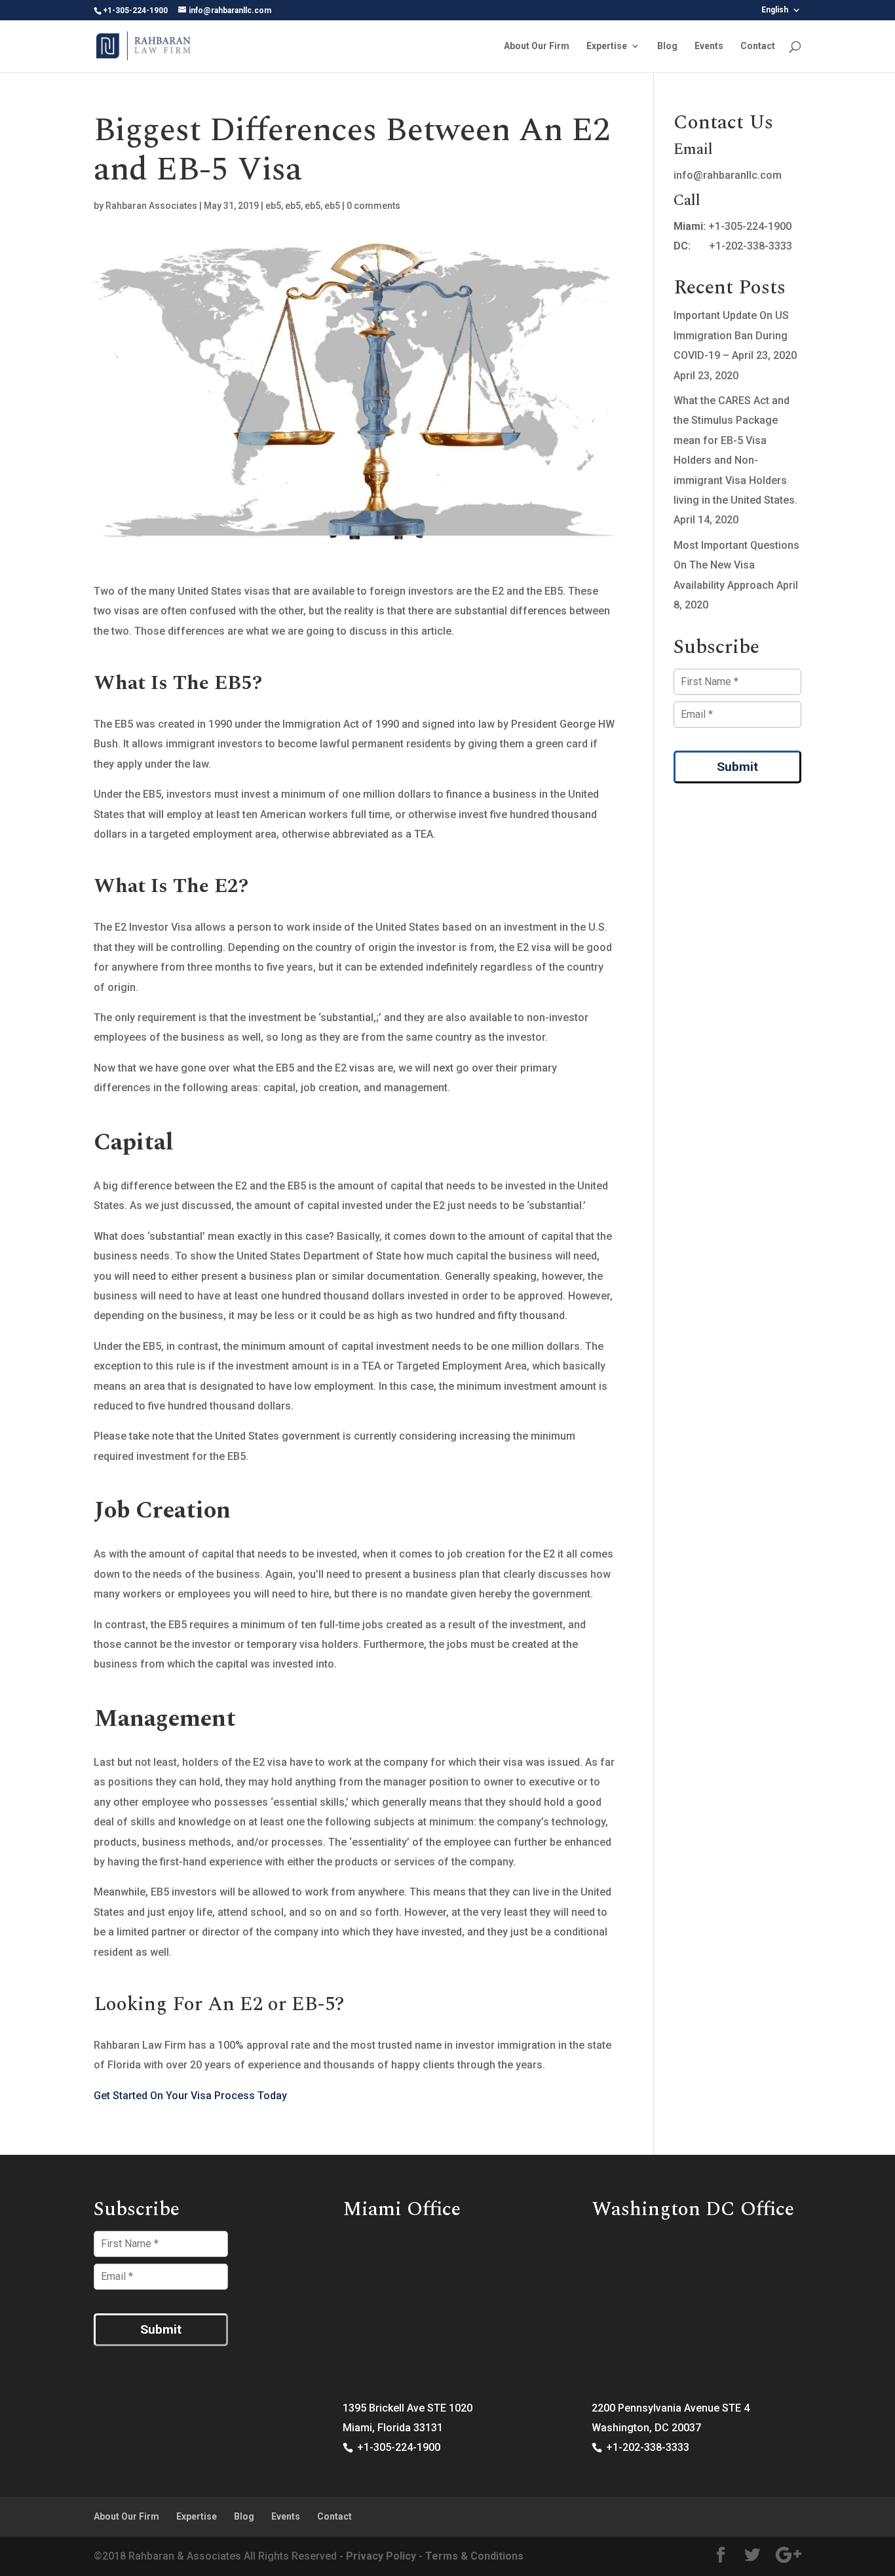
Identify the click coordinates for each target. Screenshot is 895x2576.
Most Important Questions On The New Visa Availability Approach (736, 565)
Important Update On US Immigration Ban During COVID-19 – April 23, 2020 (735, 335)
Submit (737, 767)
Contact (758, 46)
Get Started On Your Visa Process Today (190, 2096)
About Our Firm (537, 46)
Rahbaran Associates (151, 206)
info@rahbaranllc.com (728, 175)
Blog (667, 46)
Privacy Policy (381, 2556)
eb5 (273, 206)
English (775, 10)
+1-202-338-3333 (751, 246)
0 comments (373, 206)
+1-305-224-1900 (750, 226)
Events (709, 46)
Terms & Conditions (474, 2556)
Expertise (607, 46)
